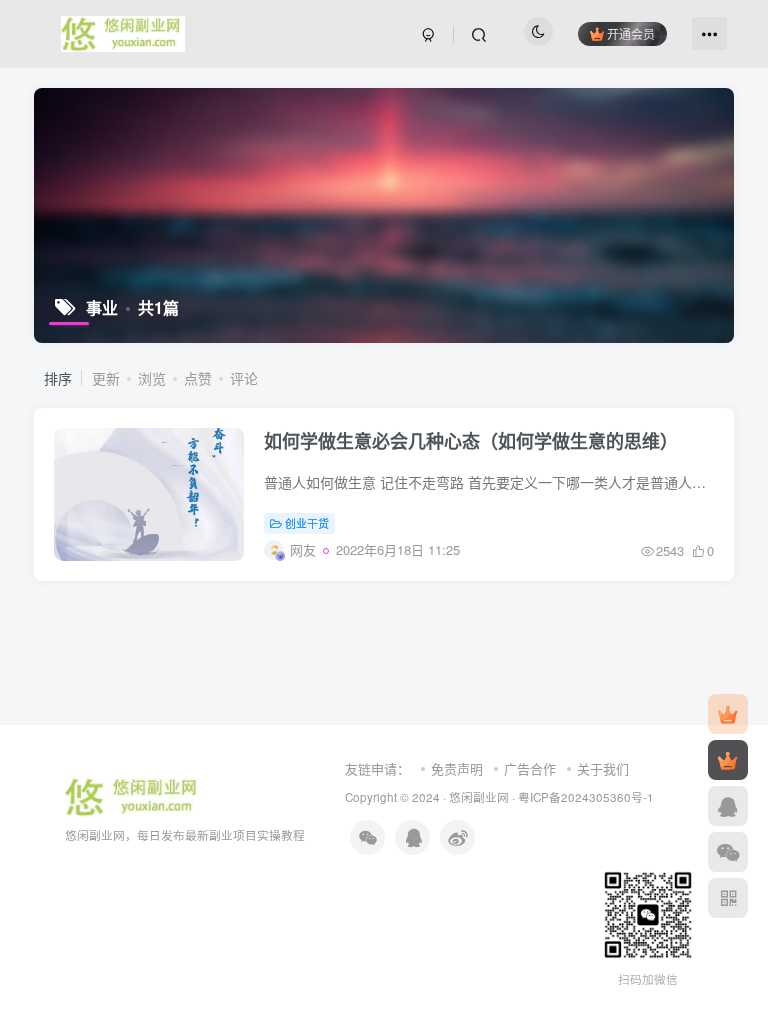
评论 (244, 378)
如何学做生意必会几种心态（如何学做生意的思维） (471, 441)
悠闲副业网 (479, 797)
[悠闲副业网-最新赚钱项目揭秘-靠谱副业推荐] (133, 794)
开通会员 (631, 33)
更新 (106, 378)
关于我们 (603, 768)
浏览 (152, 378)
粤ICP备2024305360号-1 (586, 797)
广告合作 (530, 768)
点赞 (198, 378)
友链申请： (377, 768)
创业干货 (307, 523)
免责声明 (457, 768)
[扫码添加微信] (728, 852)
